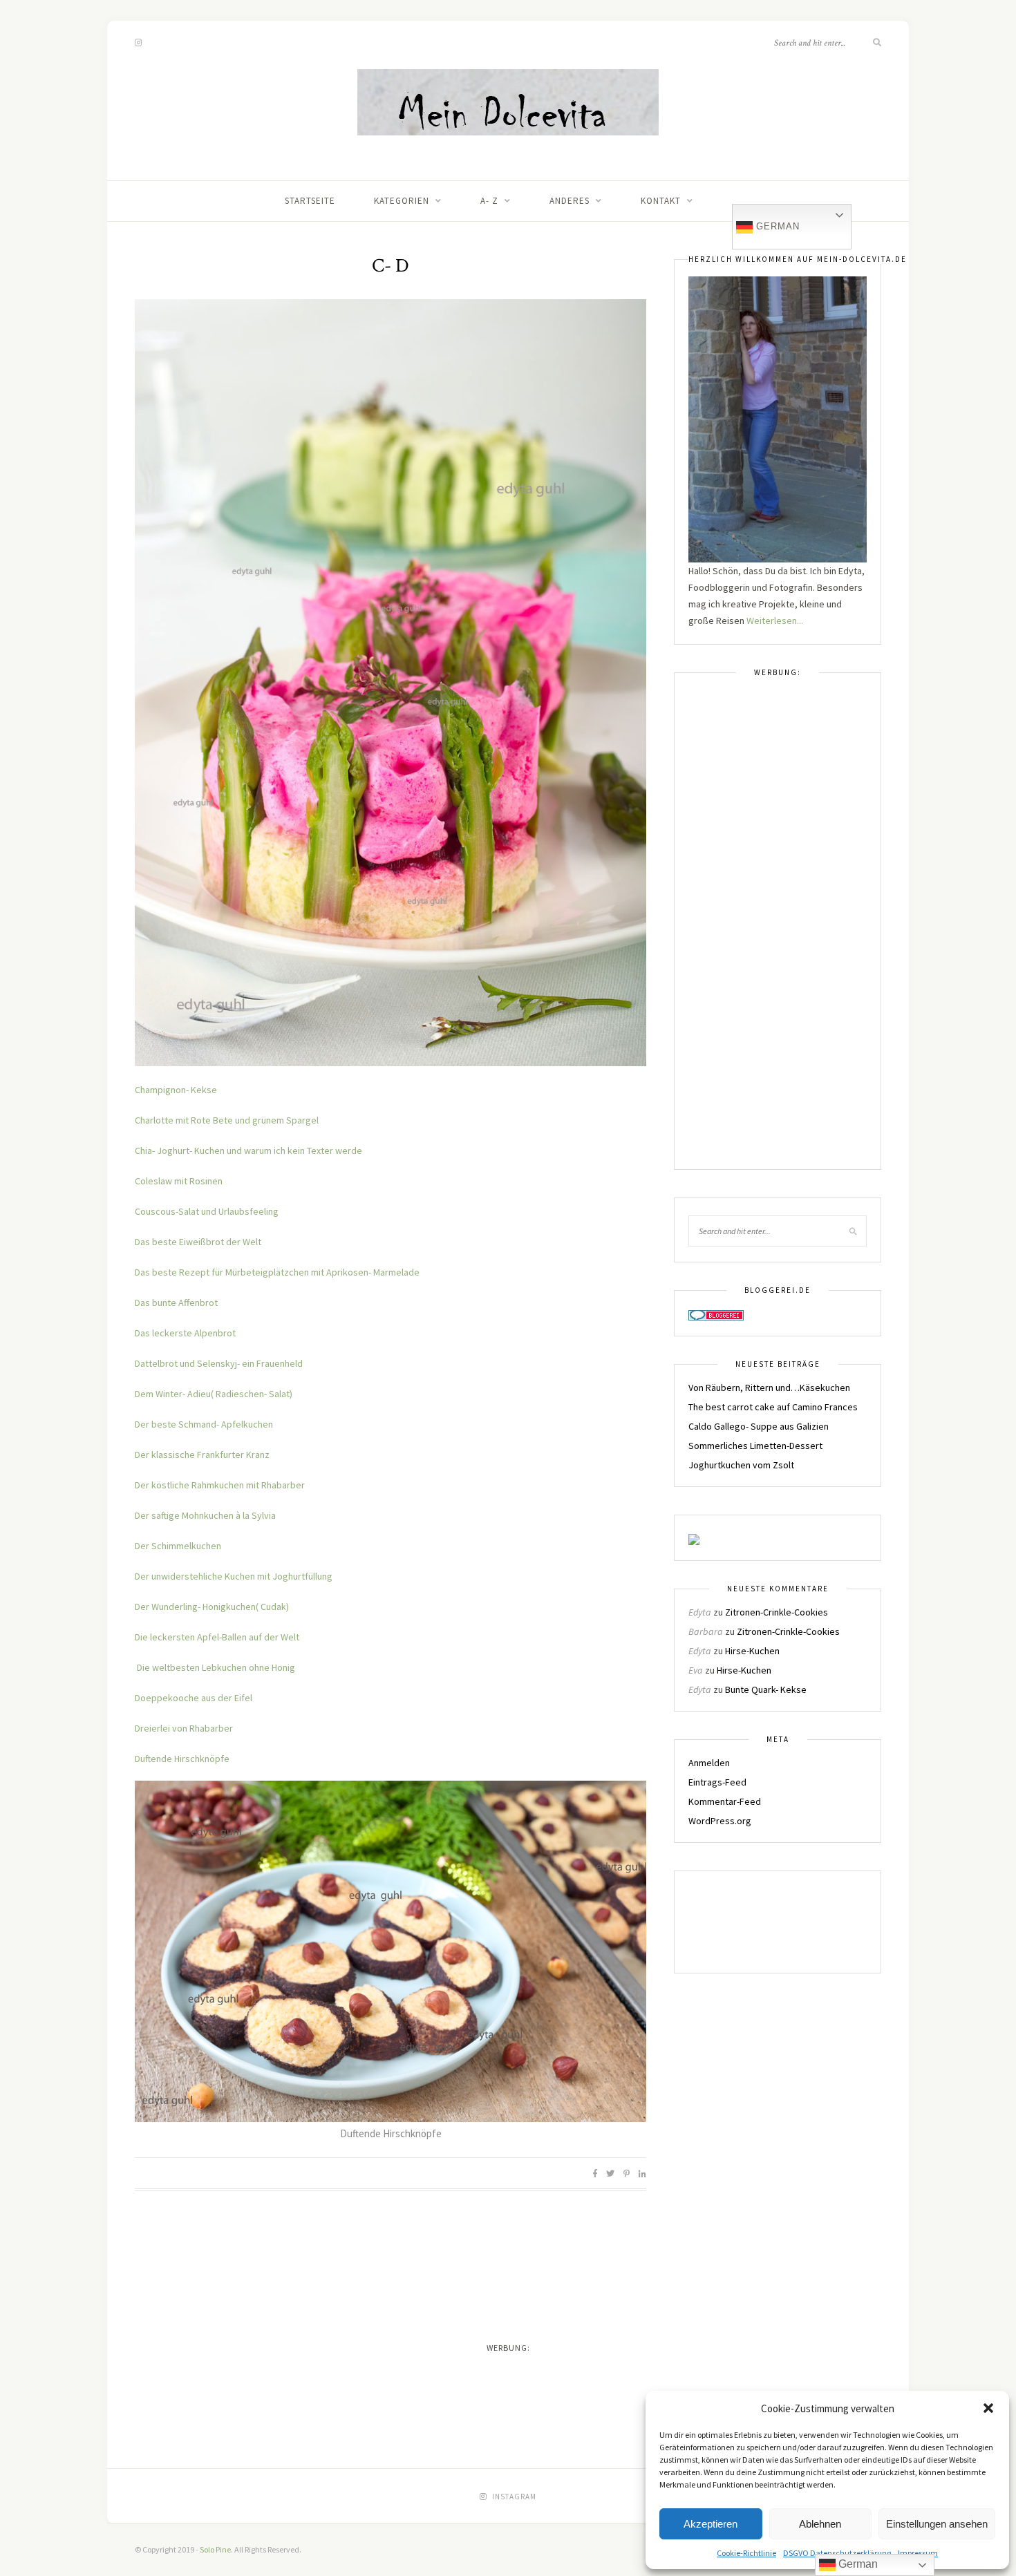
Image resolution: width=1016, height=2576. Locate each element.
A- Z (489, 201)
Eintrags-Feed (717, 1782)
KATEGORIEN (402, 201)
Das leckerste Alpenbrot (185, 1333)
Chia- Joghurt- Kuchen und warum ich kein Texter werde (248, 1150)
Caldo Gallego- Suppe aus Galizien (759, 1426)
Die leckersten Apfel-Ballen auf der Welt (217, 1637)
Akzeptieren (711, 2524)
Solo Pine (215, 2549)
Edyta (700, 1612)
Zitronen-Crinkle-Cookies (777, 1612)
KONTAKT (661, 201)
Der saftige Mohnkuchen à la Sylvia (205, 1515)
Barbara (706, 1631)
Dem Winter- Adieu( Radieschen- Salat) (214, 1394)
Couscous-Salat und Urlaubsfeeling (207, 1211)
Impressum (918, 2553)
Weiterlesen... (775, 621)
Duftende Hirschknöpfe (182, 1759)
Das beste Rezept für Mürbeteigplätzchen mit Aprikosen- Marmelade (277, 1272)
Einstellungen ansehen (937, 2524)
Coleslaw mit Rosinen (179, 1181)
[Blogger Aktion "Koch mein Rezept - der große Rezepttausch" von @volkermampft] (723, 1922)
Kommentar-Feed (725, 1801)
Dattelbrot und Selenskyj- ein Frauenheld (219, 1363)
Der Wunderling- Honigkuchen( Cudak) (212, 1607)
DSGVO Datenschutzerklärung (837, 2553)
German (776, 226)
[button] (988, 2408)
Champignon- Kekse (176, 1090)
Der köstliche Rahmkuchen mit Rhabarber (220, 1485)
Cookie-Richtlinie (746, 2553)
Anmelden (709, 1763)
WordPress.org (720, 1821)
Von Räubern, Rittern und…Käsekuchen (769, 1388)
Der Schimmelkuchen (178, 1546)
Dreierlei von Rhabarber (184, 1728)
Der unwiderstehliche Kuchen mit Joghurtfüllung (234, 1576)
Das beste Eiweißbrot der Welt (198, 1242)
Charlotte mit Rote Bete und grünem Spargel (227, 1120)
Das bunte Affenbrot (176, 1303)
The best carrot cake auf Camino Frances (773, 1407)
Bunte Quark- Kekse (766, 1689)
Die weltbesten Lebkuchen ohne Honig (216, 1667)
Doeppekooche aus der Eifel (194, 1698)
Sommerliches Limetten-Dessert (755, 1446)
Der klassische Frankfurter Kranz (202, 1455)
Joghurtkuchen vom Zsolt (741, 1465)
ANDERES (570, 201)
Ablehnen (820, 2524)
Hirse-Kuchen (752, 1651)
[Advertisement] (778, 930)
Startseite (310, 201)
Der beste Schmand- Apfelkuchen (204, 1424)
